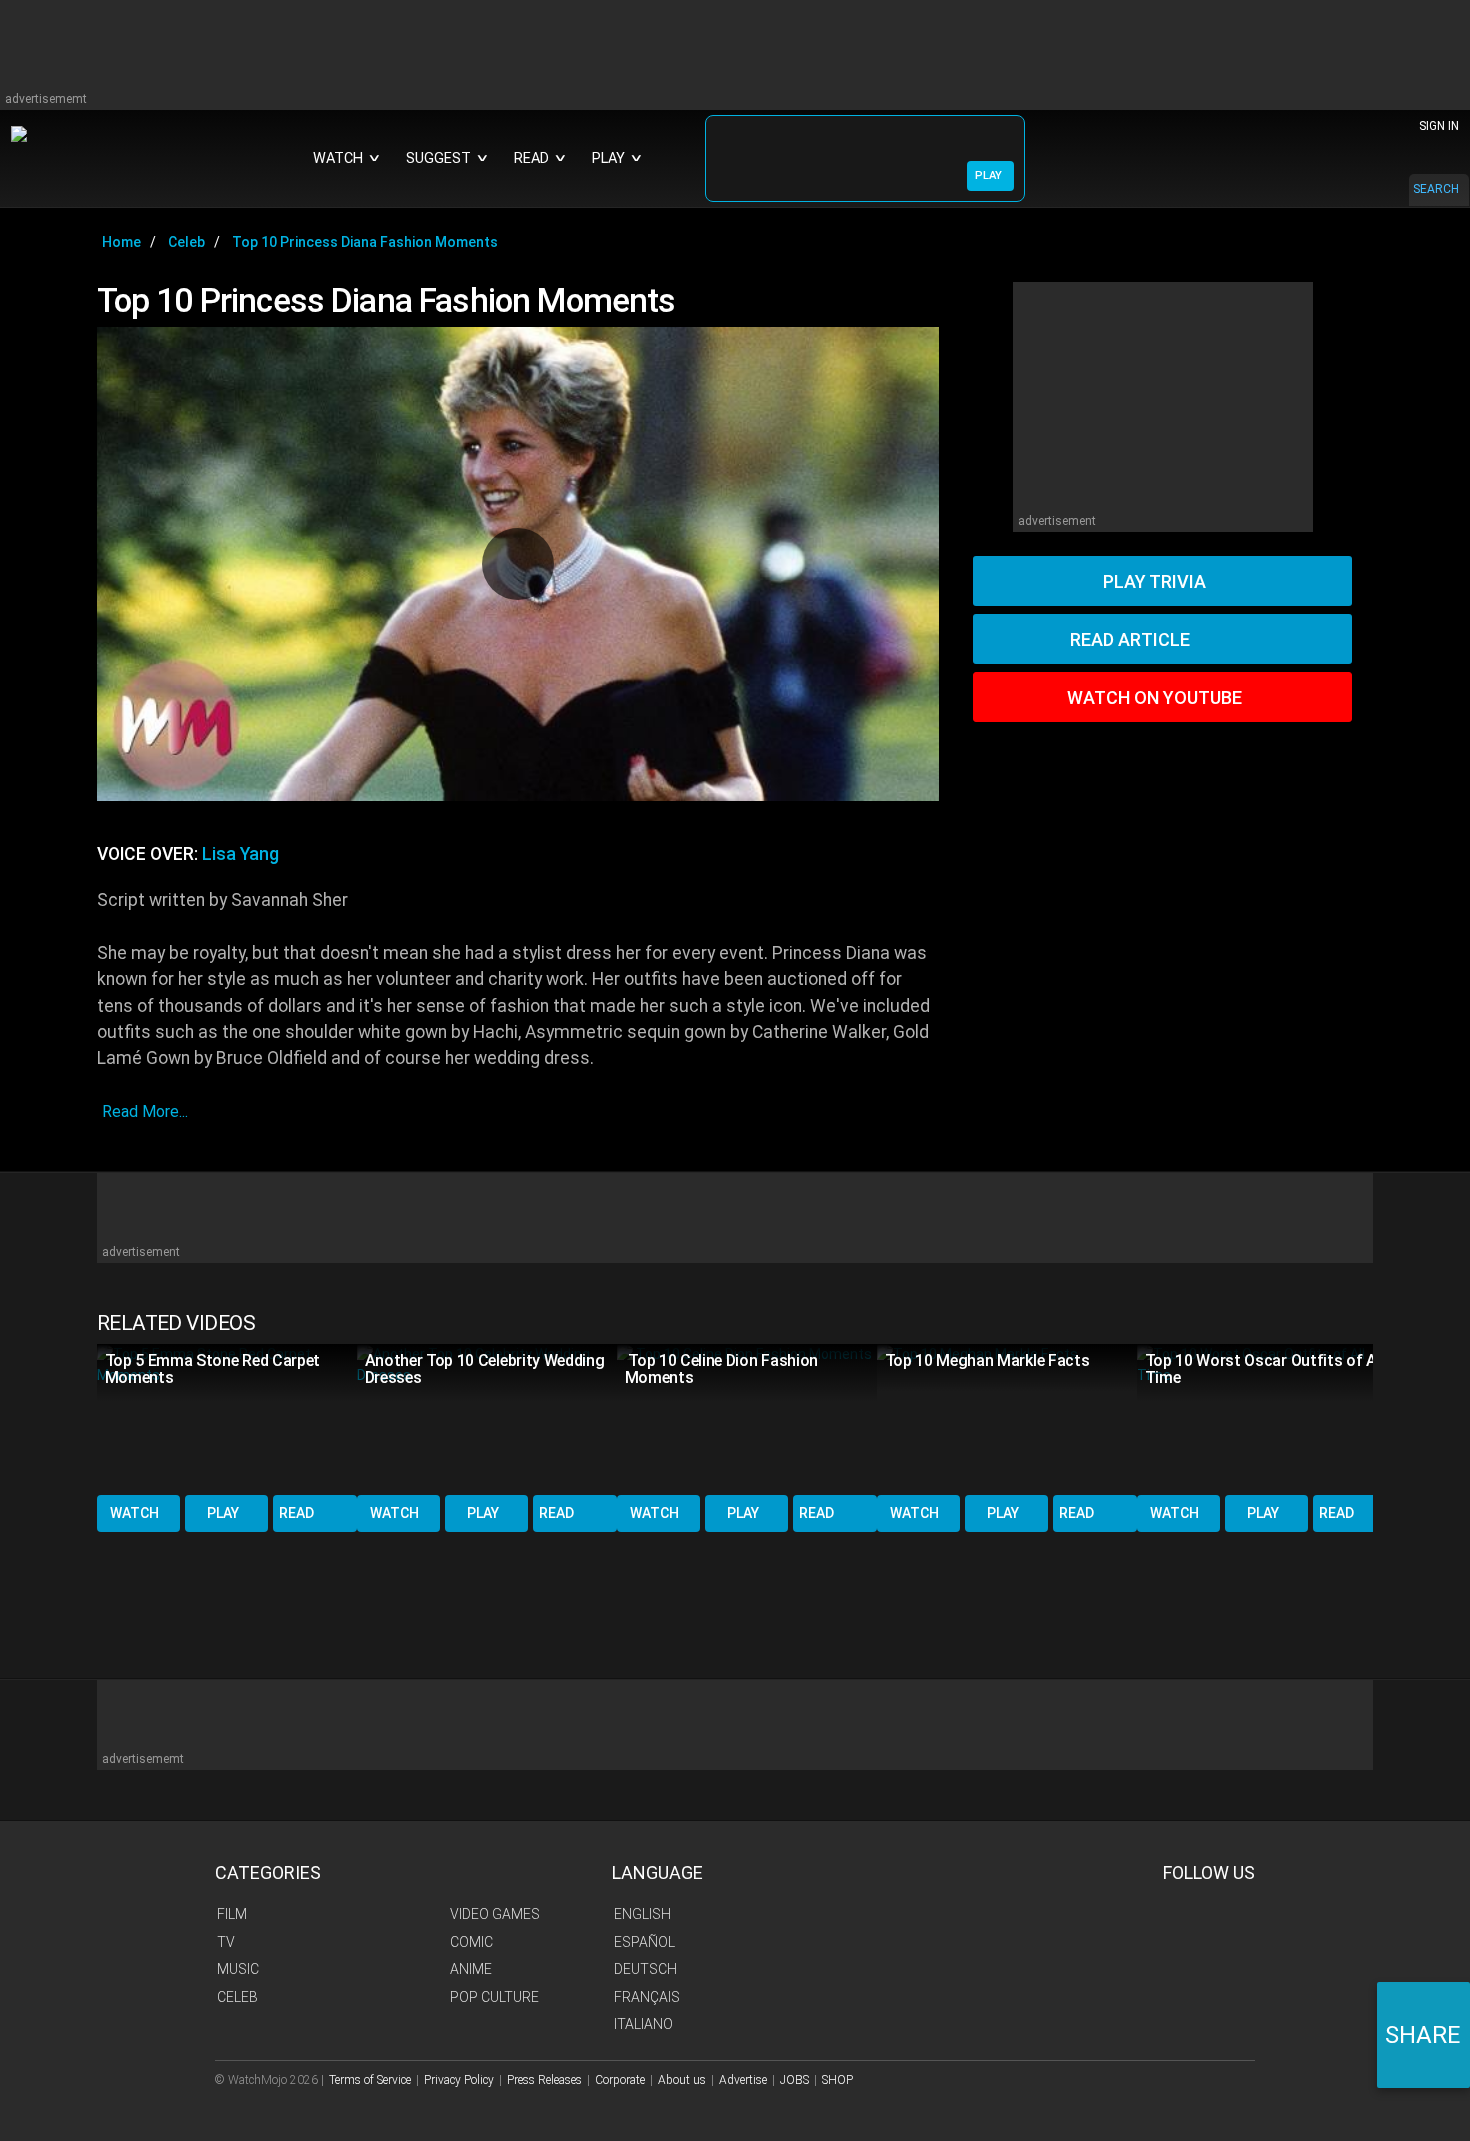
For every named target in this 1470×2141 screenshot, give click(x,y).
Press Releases (544, 2080)
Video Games (495, 1914)
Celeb (237, 1997)
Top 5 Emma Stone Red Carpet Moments (212, 1369)
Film (232, 1914)
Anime (471, 1969)
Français (647, 1997)
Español (644, 1942)
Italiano (643, 2024)
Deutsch (645, 1969)
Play (223, 1513)
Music (238, 1969)
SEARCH (1436, 189)
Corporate (620, 2080)
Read (296, 1513)
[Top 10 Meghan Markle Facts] (1007, 1417)
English (642, 1914)
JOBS (794, 2080)
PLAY (988, 175)
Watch (134, 1513)
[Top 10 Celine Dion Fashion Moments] (747, 1417)
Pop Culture (494, 1997)
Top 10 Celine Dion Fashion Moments (721, 1369)
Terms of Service (370, 2080)
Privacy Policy (459, 2080)
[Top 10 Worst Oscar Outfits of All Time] (1267, 1417)
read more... (145, 1111)
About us (682, 2080)
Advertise (743, 2080)
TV (226, 1942)
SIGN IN (1439, 126)
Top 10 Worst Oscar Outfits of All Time (1264, 1369)
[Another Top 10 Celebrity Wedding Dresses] (487, 1417)
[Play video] (518, 564)
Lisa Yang (240, 854)
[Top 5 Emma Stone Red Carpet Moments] (227, 1417)
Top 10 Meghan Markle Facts (987, 1360)
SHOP (837, 2080)
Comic (471, 1942)
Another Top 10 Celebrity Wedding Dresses (485, 1369)
